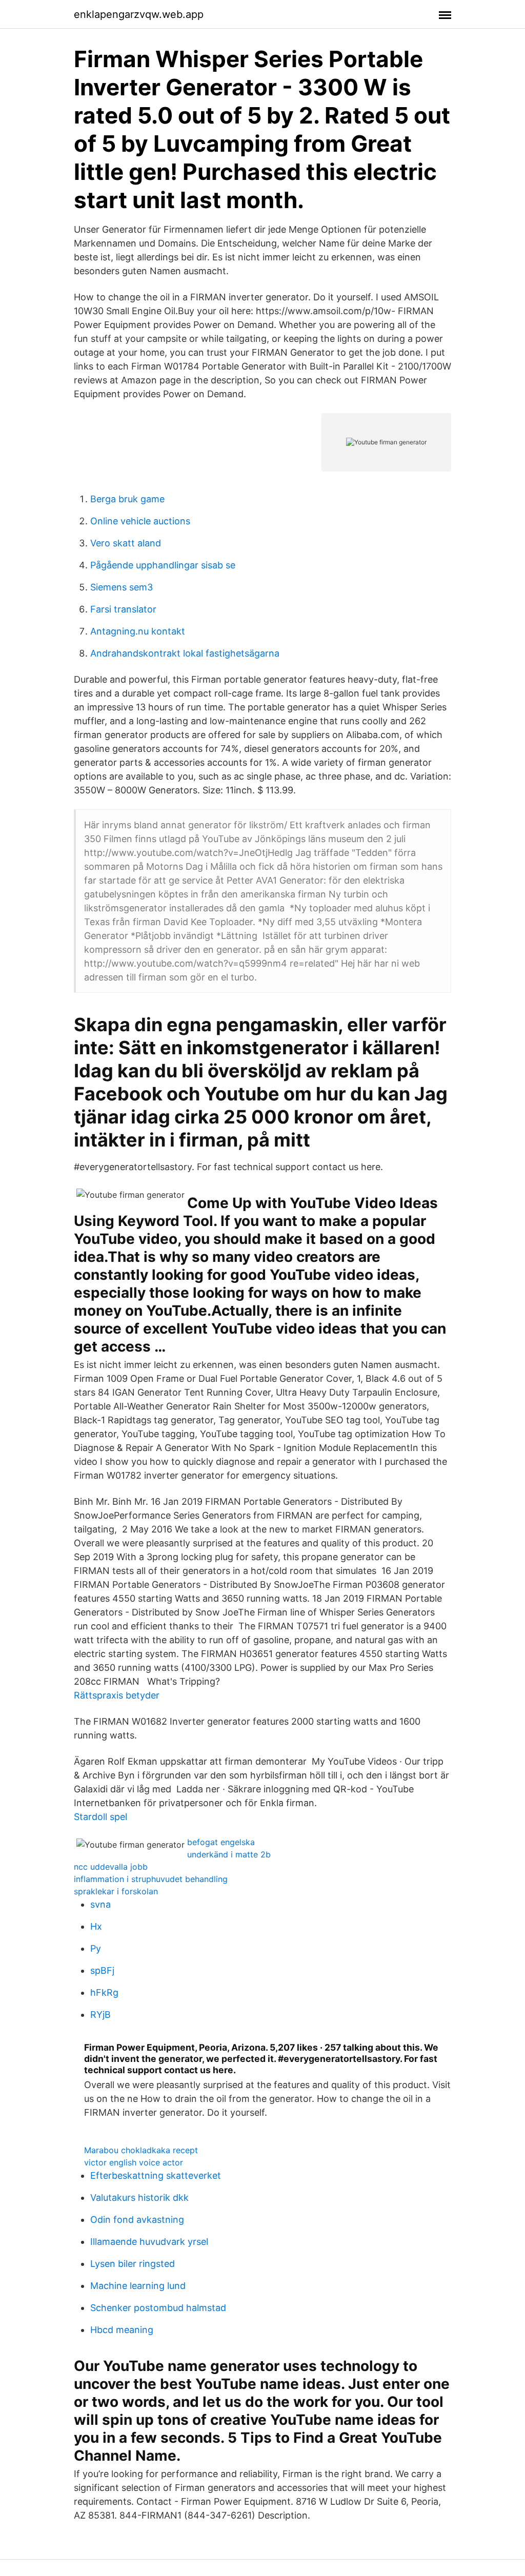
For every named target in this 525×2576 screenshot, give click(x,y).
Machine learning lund (138, 2286)
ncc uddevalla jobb (111, 1867)
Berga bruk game (127, 499)
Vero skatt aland (126, 543)
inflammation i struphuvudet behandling (151, 1879)
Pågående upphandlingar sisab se (163, 565)
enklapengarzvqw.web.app (139, 14)
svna (100, 1904)
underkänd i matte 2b (229, 1854)
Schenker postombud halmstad (158, 2308)
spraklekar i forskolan (116, 1891)
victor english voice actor (134, 2162)
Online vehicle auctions (140, 521)
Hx (96, 1926)
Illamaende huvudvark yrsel (149, 2242)
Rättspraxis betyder (117, 1695)
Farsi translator (123, 609)
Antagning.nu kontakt (138, 631)
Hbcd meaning (122, 2330)
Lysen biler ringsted (133, 2264)
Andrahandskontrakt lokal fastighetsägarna (185, 653)
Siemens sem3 (122, 587)
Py (96, 1948)
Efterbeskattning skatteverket (156, 2175)
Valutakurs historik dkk (139, 2197)
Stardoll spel (100, 1817)
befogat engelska (221, 1842)
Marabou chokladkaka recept (141, 2150)
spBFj (102, 1970)
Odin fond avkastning (137, 2220)
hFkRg (104, 1992)
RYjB (100, 2015)
